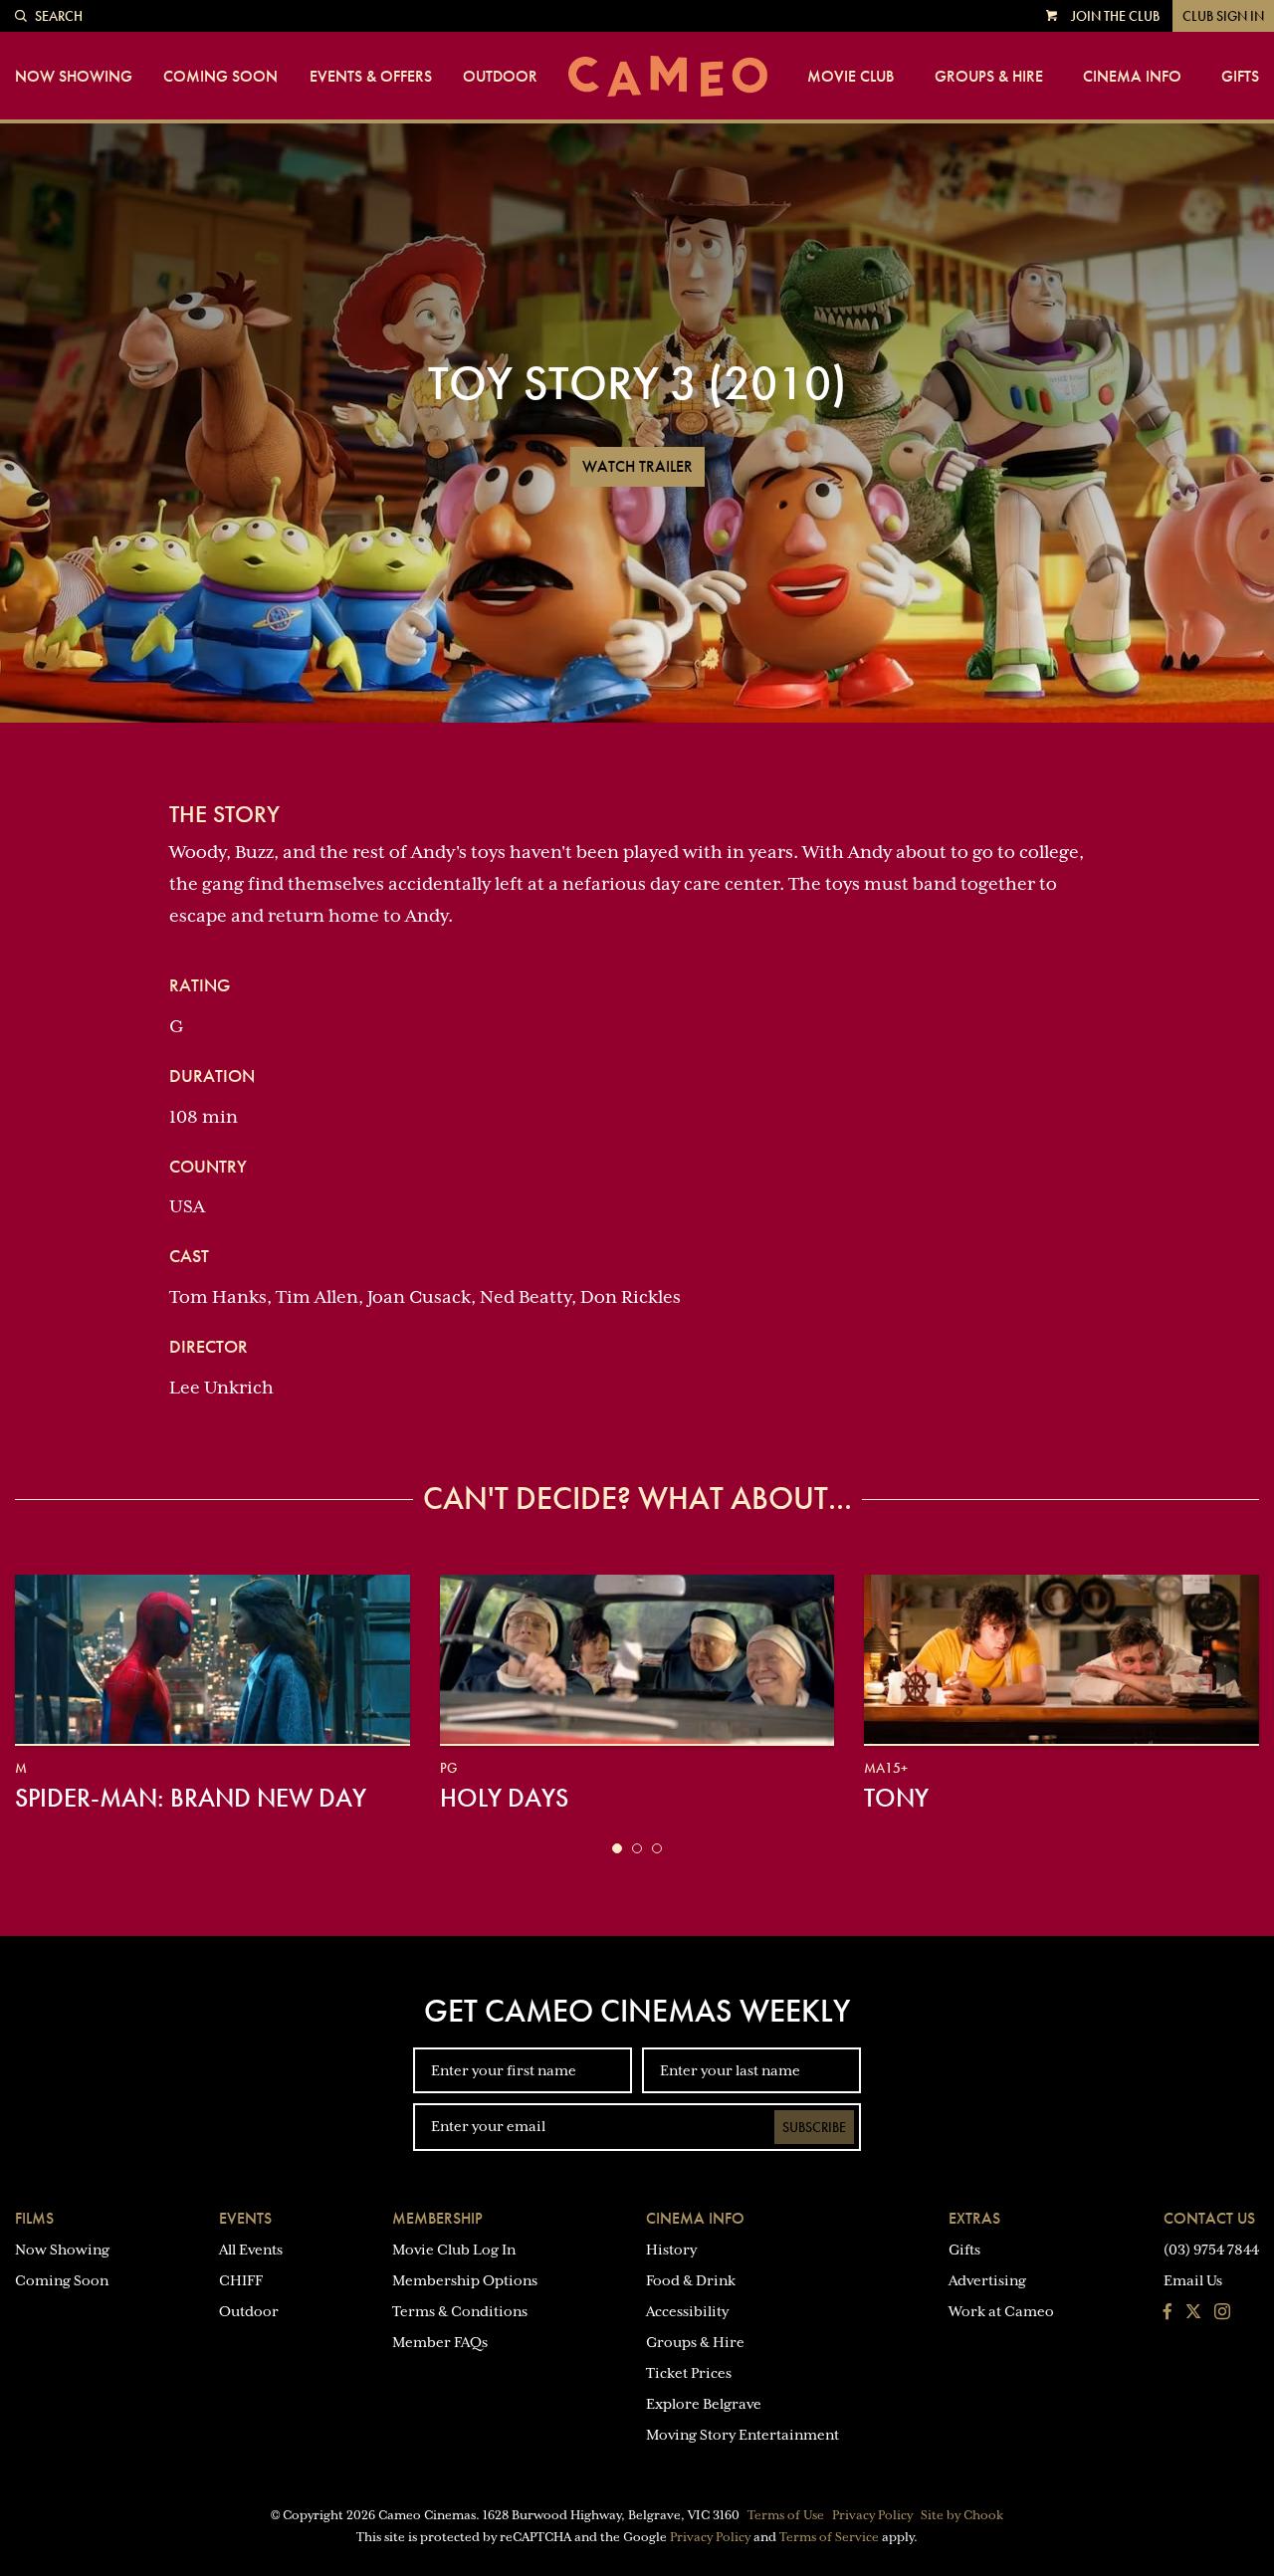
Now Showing (74, 77)
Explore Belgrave (704, 2404)
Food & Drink (691, 2280)
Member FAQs (440, 2342)
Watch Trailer (637, 466)
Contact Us (1209, 2218)
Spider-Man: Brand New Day (191, 1798)
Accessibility (687, 2311)
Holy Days (504, 1798)
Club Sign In (1223, 16)
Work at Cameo (1001, 2311)
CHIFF (241, 2280)
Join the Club (1115, 16)
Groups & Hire (989, 77)
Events (245, 2218)
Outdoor (500, 77)
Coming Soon (220, 77)
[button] (617, 1848)
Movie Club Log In (454, 2250)
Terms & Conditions (460, 2311)
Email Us (1193, 2280)
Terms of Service (829, 2537)
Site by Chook (962, 2515)
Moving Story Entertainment (743, 2435)
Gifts (1240, 77)
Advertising (987, 2280)
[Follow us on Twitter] (1193, 2313)
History (671, 2250)
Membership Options (465, 2280)
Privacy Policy (872, 2515)
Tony (896, 1798)
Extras (974, 2218)
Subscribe (814, 2127)
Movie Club (850, 77)
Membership (437, 2218)
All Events (251, 2250)
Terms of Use (786, 2515)
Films (34, 2218)
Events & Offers (371, 77)
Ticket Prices (689, 2373)
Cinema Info (1132, 77)
